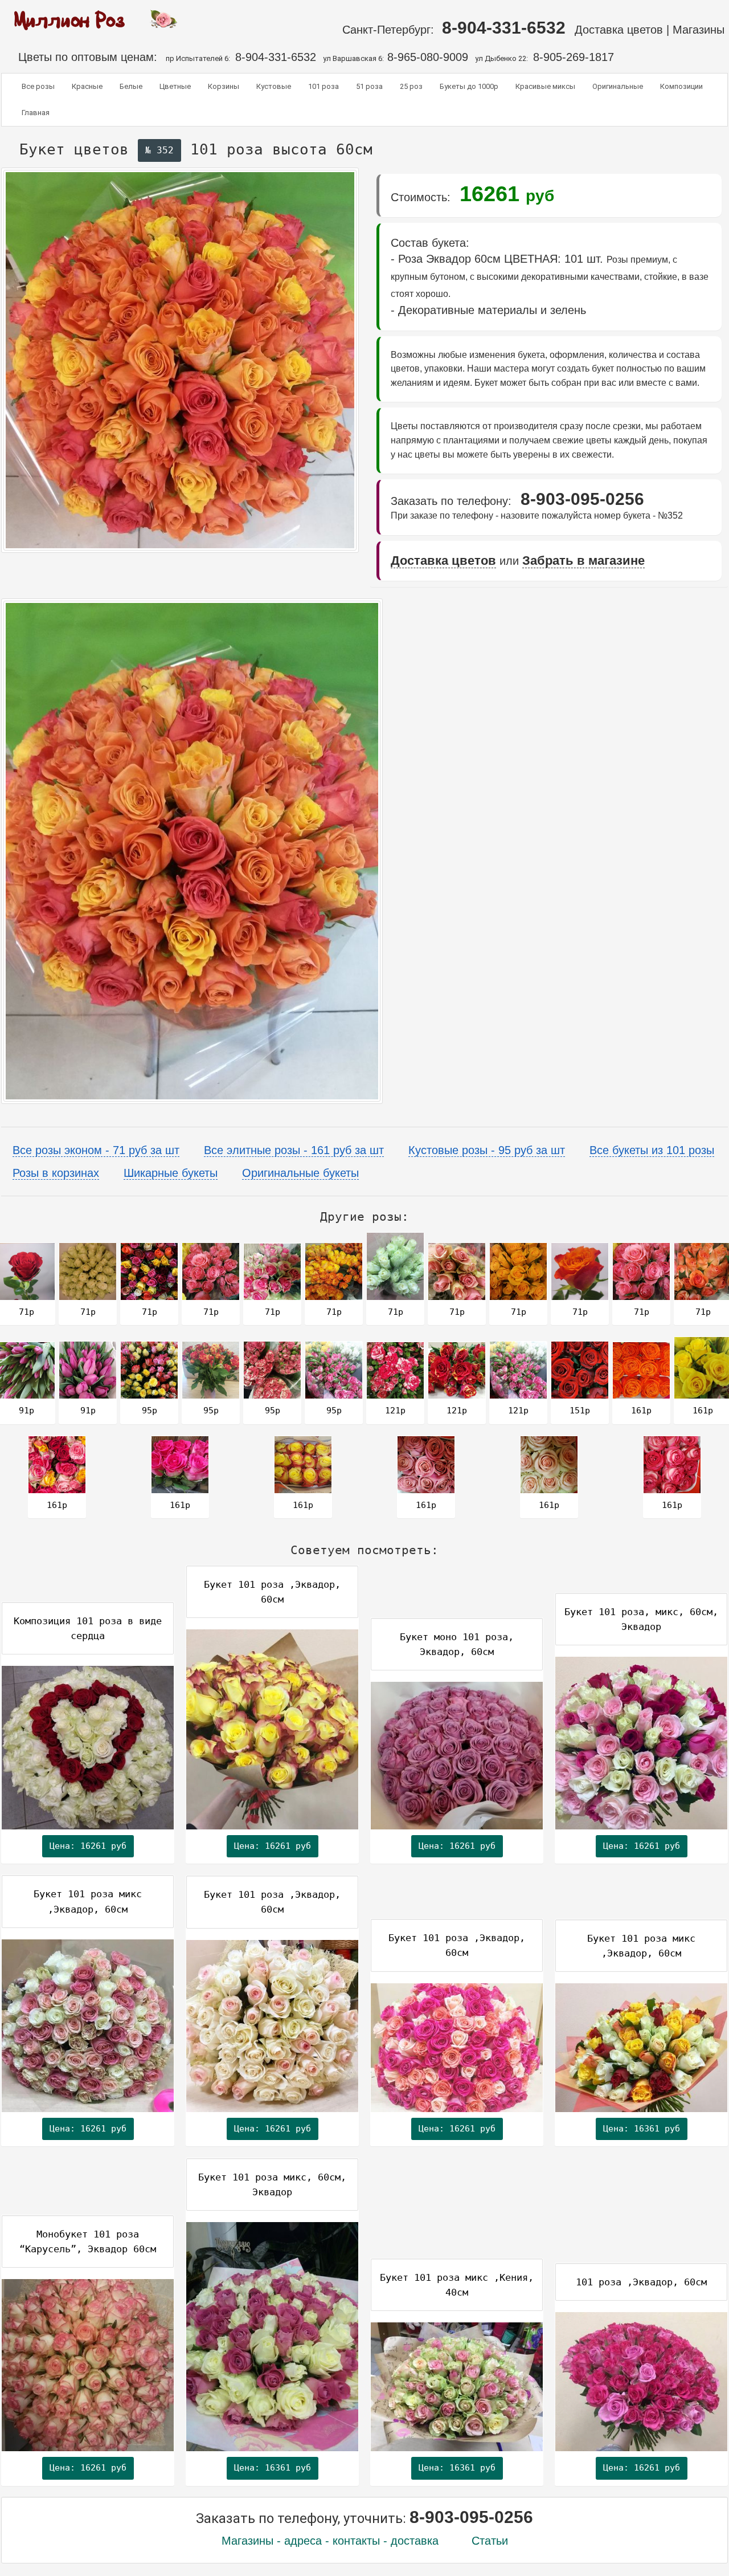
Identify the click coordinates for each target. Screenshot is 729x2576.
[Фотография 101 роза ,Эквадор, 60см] (180, 360)
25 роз (411, 86)
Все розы (38, 86)
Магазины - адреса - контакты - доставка (330, 2541)
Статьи (490, 2541)
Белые (131, 86)
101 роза (323, 86)
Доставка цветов (619, 30)
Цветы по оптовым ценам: (83, 57)
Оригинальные (618, 86)
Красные (87, 86)
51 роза (369, 86)
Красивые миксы (545, 86)
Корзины (224, 86)
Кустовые (274, 86)
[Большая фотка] (192, 851)
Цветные (175, 86)
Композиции (681, 86)
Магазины (700, 30)
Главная (36, 113)
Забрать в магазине (583, 561)
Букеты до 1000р (469, 86)
